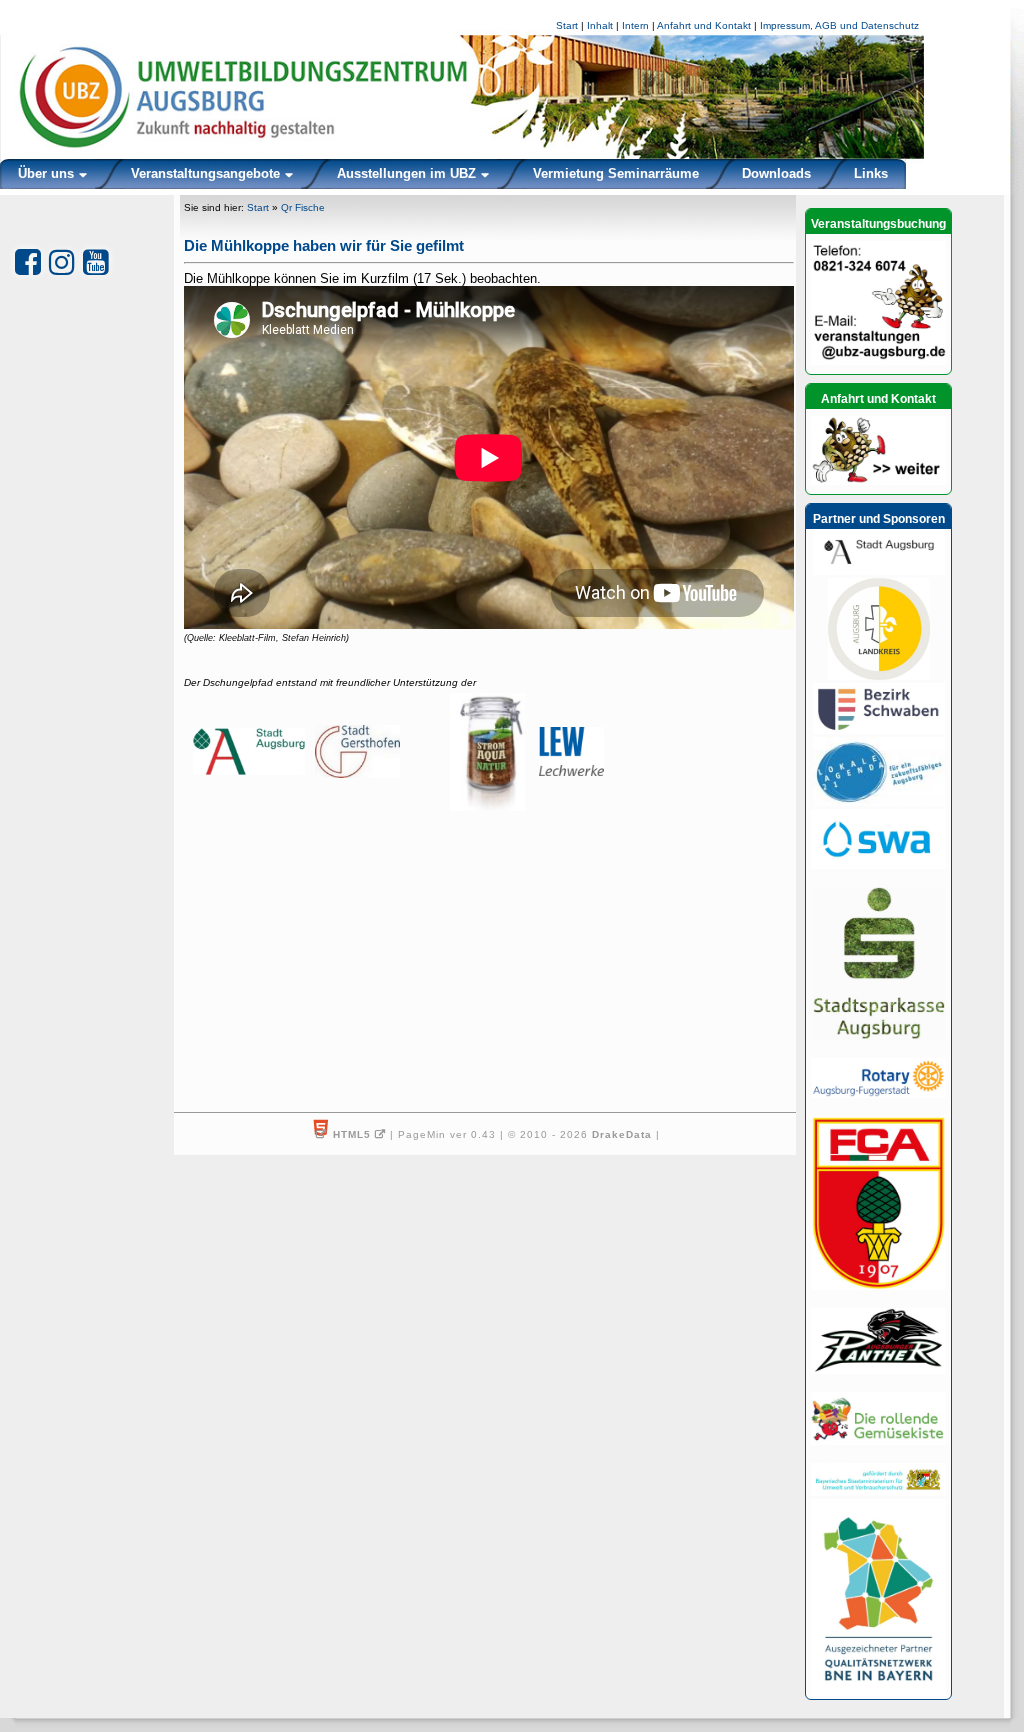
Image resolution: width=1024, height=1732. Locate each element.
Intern (635, 25)
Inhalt (600, 25)
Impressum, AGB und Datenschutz (839, 25)
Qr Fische (303, 207)
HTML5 (352, 1134)
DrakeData (622, 1134)
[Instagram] (62, 262)
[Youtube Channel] (96, 262)
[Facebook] (28, 262)
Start (567, 25)
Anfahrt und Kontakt (704, 25)
